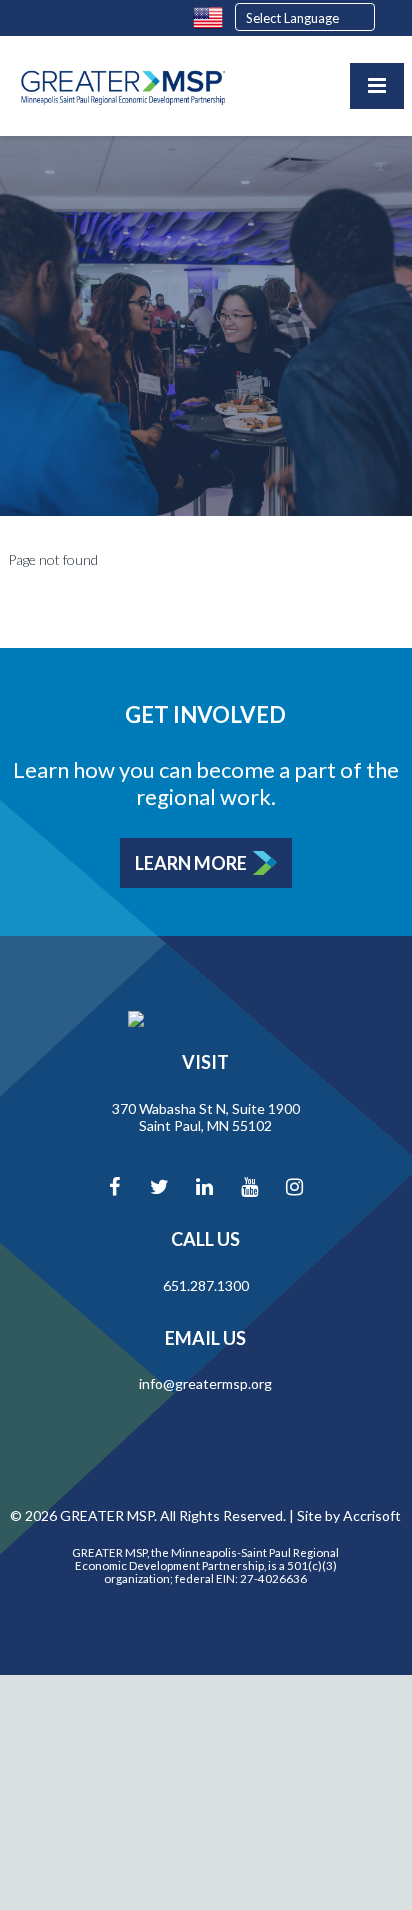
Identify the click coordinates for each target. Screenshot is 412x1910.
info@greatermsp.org (205, 1383)
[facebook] (114, 1186)
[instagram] (294, 1186)
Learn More (191, 863)
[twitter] (159, 1186)
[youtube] (249, 1186)
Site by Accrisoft (349, 1515)
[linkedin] (204, 1186)
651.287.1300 (206, 1285)
